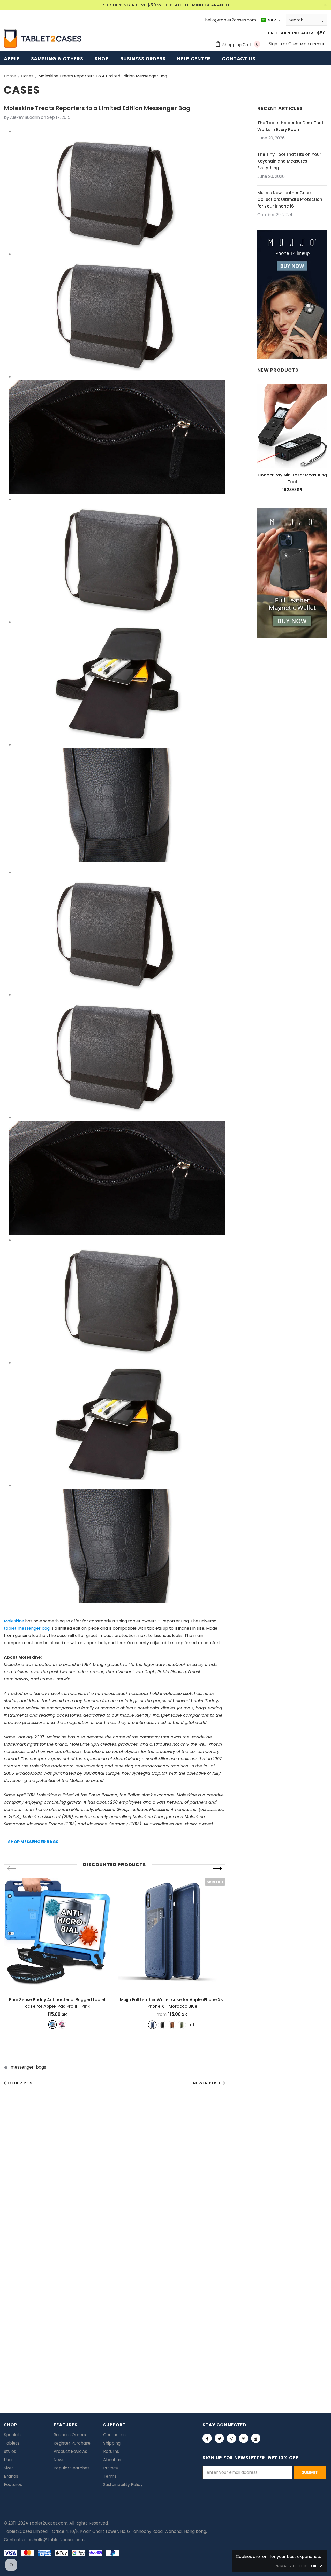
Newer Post (207, 2083)
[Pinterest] (244, 2438)
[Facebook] (207, 2438)
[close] (325, 5)
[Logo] (43, 38)
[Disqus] (165, 2172)
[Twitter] (219, 2438)
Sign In (276, 44)
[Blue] (52, 2025)
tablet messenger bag (27, 1628)
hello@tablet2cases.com (59, 2540)
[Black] (162, 2025)
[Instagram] (231, 2438)
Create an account (308, 44)
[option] (57, 1953)
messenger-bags (28, 2067)
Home (10, 76)
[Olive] (182, 2025)
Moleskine (14, 1621)
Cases (27, 76)
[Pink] (62, 2025)
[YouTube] (256, 2438)
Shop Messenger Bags (33, 1842)
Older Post (22, 2083)
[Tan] (172, 2025)
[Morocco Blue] (152, 2025)
